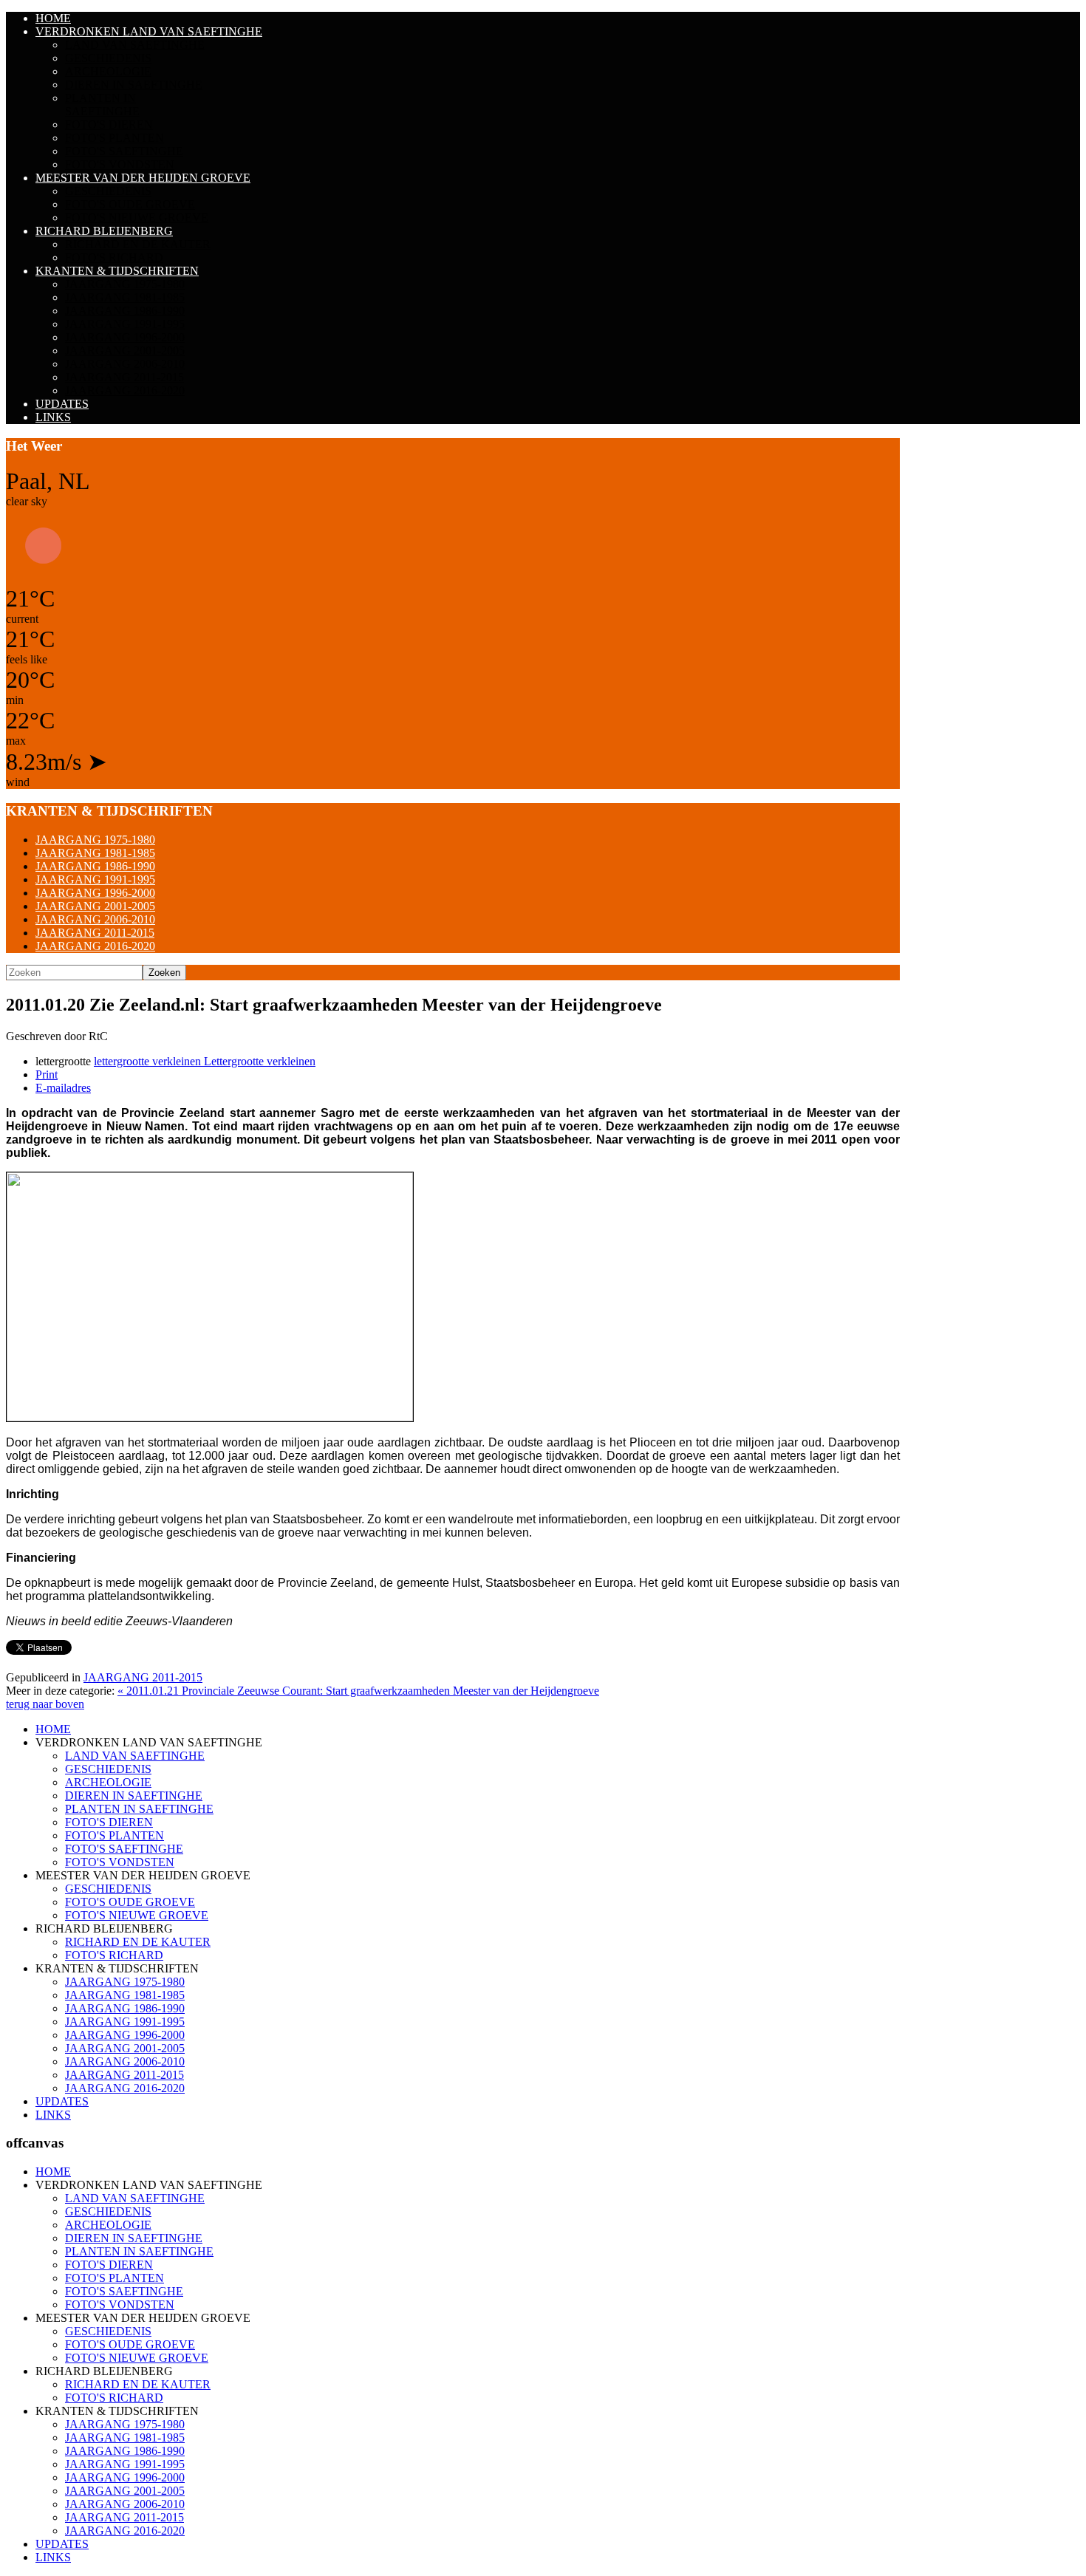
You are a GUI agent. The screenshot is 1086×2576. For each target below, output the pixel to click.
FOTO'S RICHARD (114, 257)
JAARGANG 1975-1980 (125, 284)
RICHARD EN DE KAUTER (138, 244)
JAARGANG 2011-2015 (124, 377)
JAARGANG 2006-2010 (125, 364)
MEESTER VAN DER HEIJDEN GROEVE (143, 178)
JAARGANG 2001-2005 (125, 351)
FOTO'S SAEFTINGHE (124, 151)
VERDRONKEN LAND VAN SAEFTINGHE (149, 31)
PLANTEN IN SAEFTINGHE (102, 105)
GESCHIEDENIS (108, 58)
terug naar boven (45, 1704)
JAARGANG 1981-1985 (125, 297)
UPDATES (62, 404)
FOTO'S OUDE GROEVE (130, 204)
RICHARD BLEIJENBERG (104, 231)
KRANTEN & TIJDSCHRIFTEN (117, 271)
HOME (53, 18)
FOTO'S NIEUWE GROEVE (137, 218)
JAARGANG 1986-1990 (125, 311)
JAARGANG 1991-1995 (125, 324)
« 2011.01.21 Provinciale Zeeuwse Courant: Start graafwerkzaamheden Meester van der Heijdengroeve (358, 1691)
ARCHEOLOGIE (108, 71)
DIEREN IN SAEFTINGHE (134, 85)
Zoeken (164, 973)
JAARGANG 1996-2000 (125, 337)
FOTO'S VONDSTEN (120, 164)
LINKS (53, 417)
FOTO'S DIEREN (109, 124)
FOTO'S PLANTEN (115, 138)
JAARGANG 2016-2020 (125, 390)
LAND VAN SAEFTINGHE (135, 45)
